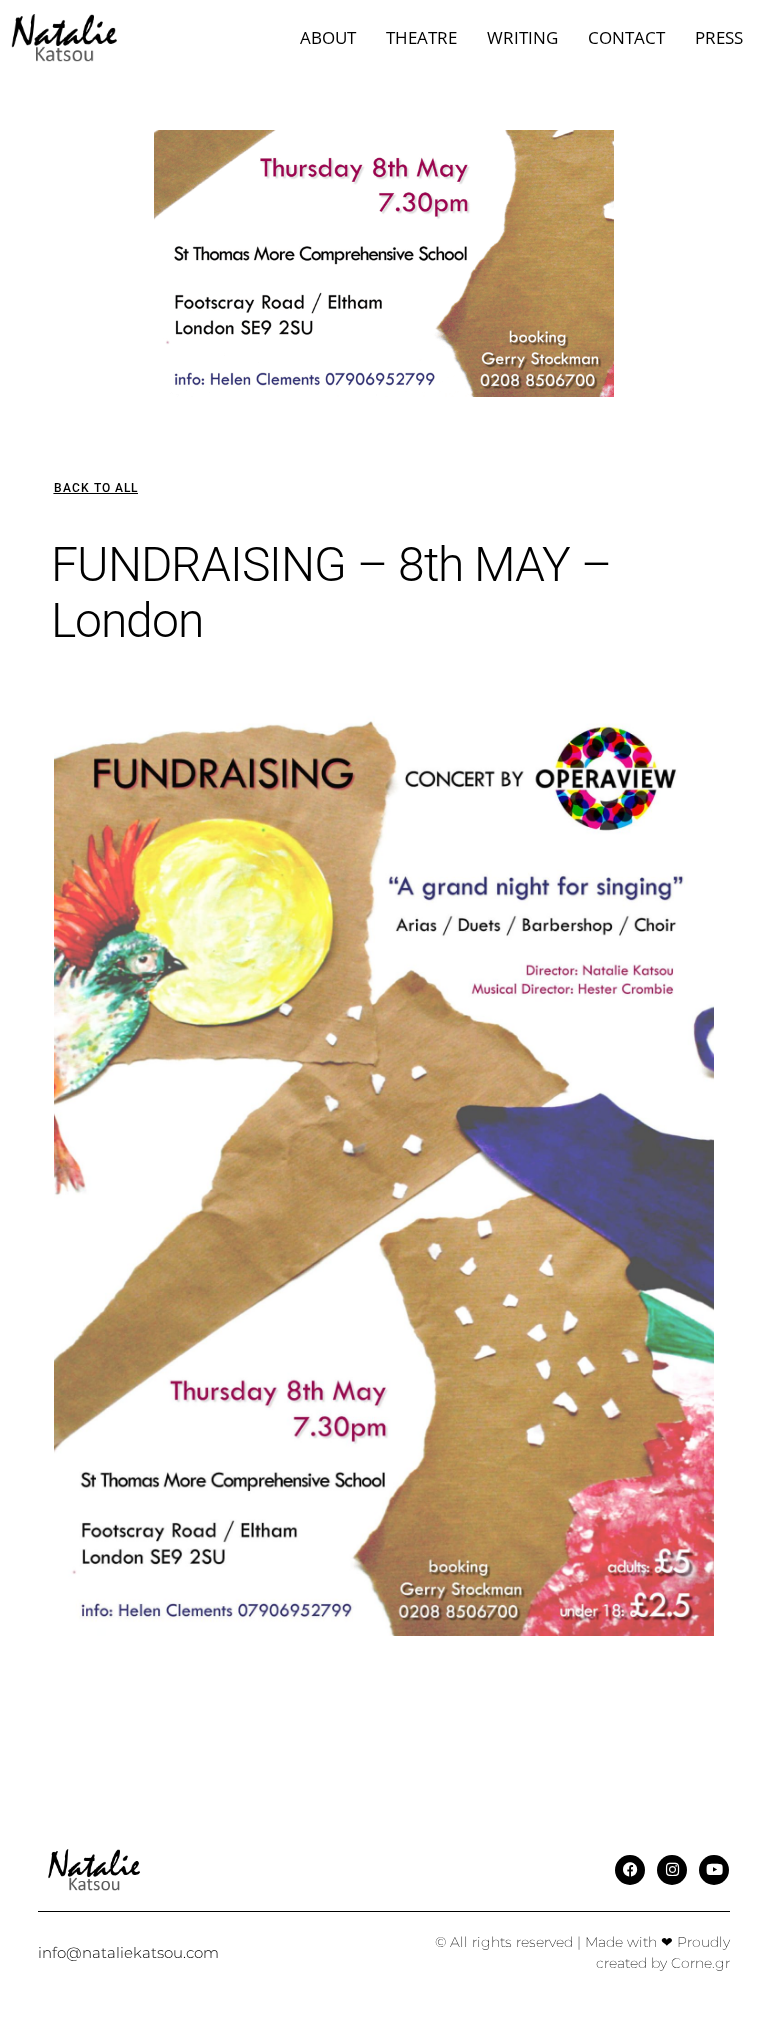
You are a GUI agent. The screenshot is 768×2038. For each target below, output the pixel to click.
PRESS (719, 37)
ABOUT (328, 37)
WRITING (522, 37)
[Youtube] (714, 1870)
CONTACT (626, 37)
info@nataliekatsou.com (128, 1952)
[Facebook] (630, 1870)
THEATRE (421, 37)
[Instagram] (672, 1870)
